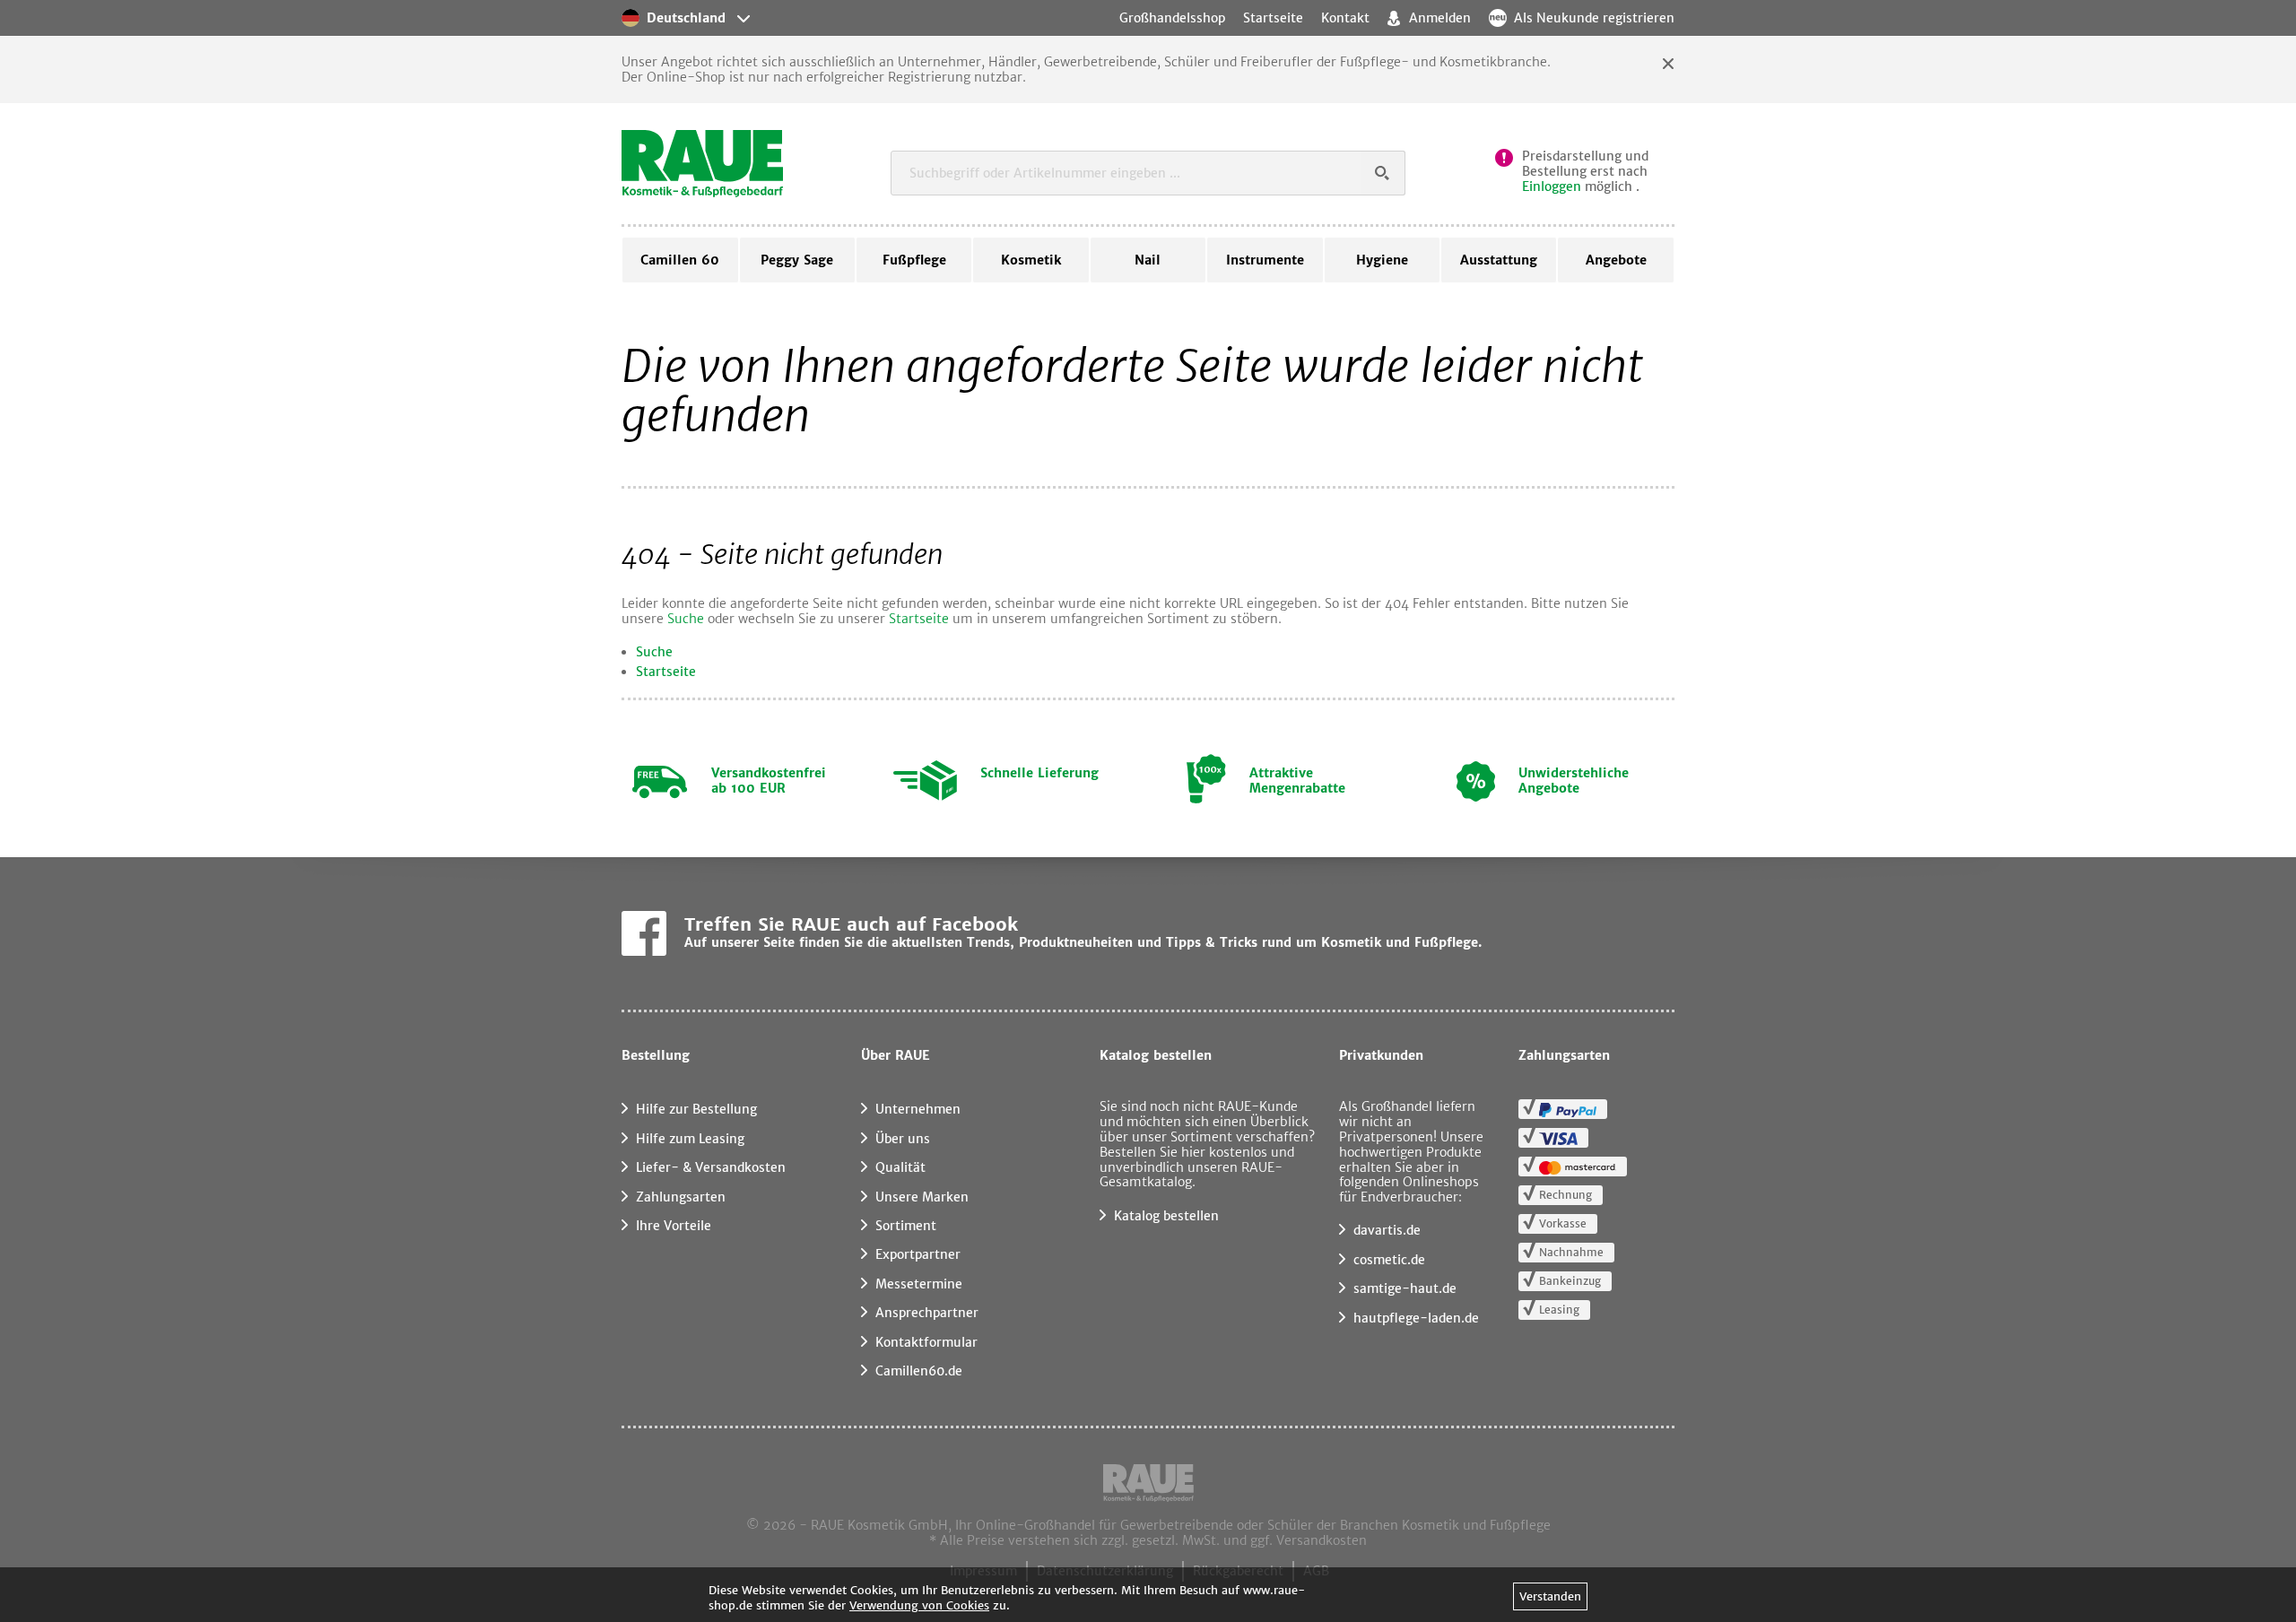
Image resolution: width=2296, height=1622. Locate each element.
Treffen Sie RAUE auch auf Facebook (851, 924)
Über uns (903, 1139)
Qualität (900, 1167)
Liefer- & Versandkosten (711, 1167)
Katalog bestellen (1166, 1216)
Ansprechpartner (927, 1313)
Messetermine (919, 1284)
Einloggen (1552, 186)
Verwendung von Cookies (919, 1605)
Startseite (919, 619)
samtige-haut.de (1405, 1288)
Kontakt (1345, 18)
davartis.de (1387, 1230)
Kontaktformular (926, 1342)
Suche (686, 619)
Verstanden (1550, 1596)
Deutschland (686, 18)
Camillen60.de (919, 1371)
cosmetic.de (1389, 1260)
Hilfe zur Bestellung (696, 1109)
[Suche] (1383, 173)
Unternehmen (918, 1109)
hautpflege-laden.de (1416, 1318)
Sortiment (906, 1226)
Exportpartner (918, 1254)
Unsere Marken (922, 1197)
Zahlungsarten (681, 1197)
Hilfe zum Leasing (690, 1139)
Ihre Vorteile (674, 1226)
